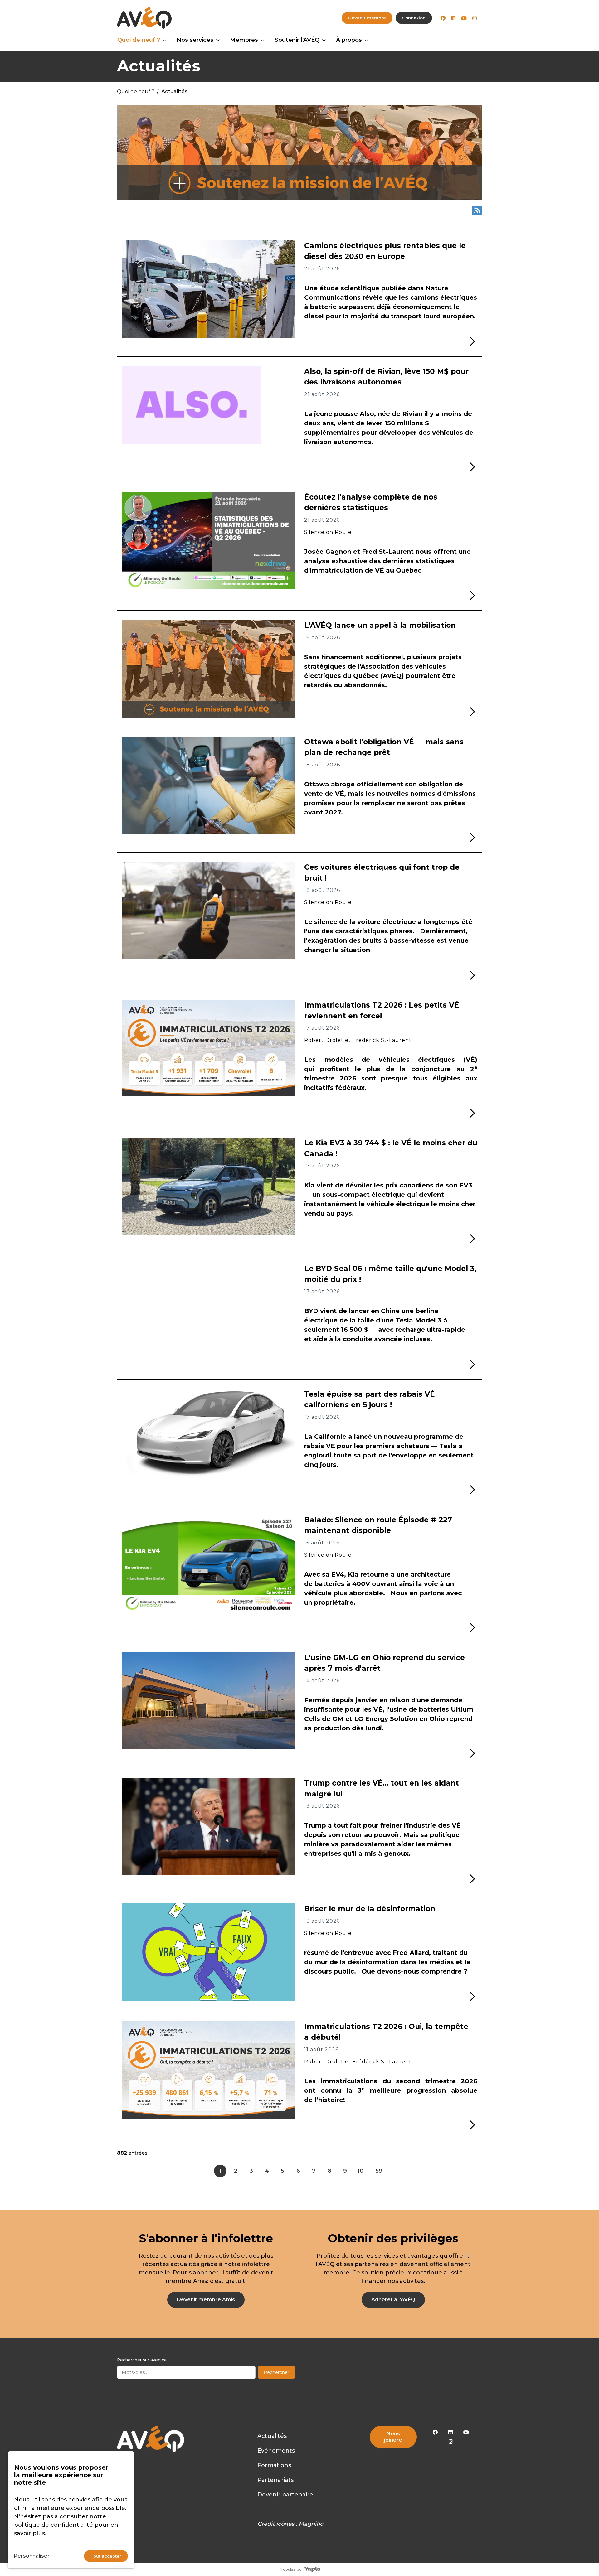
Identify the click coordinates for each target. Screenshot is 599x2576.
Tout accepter (106, 2556)
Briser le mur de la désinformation (370, 1909)
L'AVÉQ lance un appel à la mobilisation (380, 625)
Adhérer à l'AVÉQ (393, 2300)
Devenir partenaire (285, 2495)
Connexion (414, 18)
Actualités (272, 2436)
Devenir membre (367, 18)
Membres (244, 40)
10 (360, 2171)
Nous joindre (393, 2437)
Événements (276, 2451)
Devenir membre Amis (206, 2300)
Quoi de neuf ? (139, 40)
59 (379, 2171)
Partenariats (275, 2480)
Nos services (195, 40)
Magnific (311, 2524)
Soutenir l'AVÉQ (297, 40)
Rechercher (276, 2372)
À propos (349, 40)
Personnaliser (32, 2556)
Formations (274, 2465)
